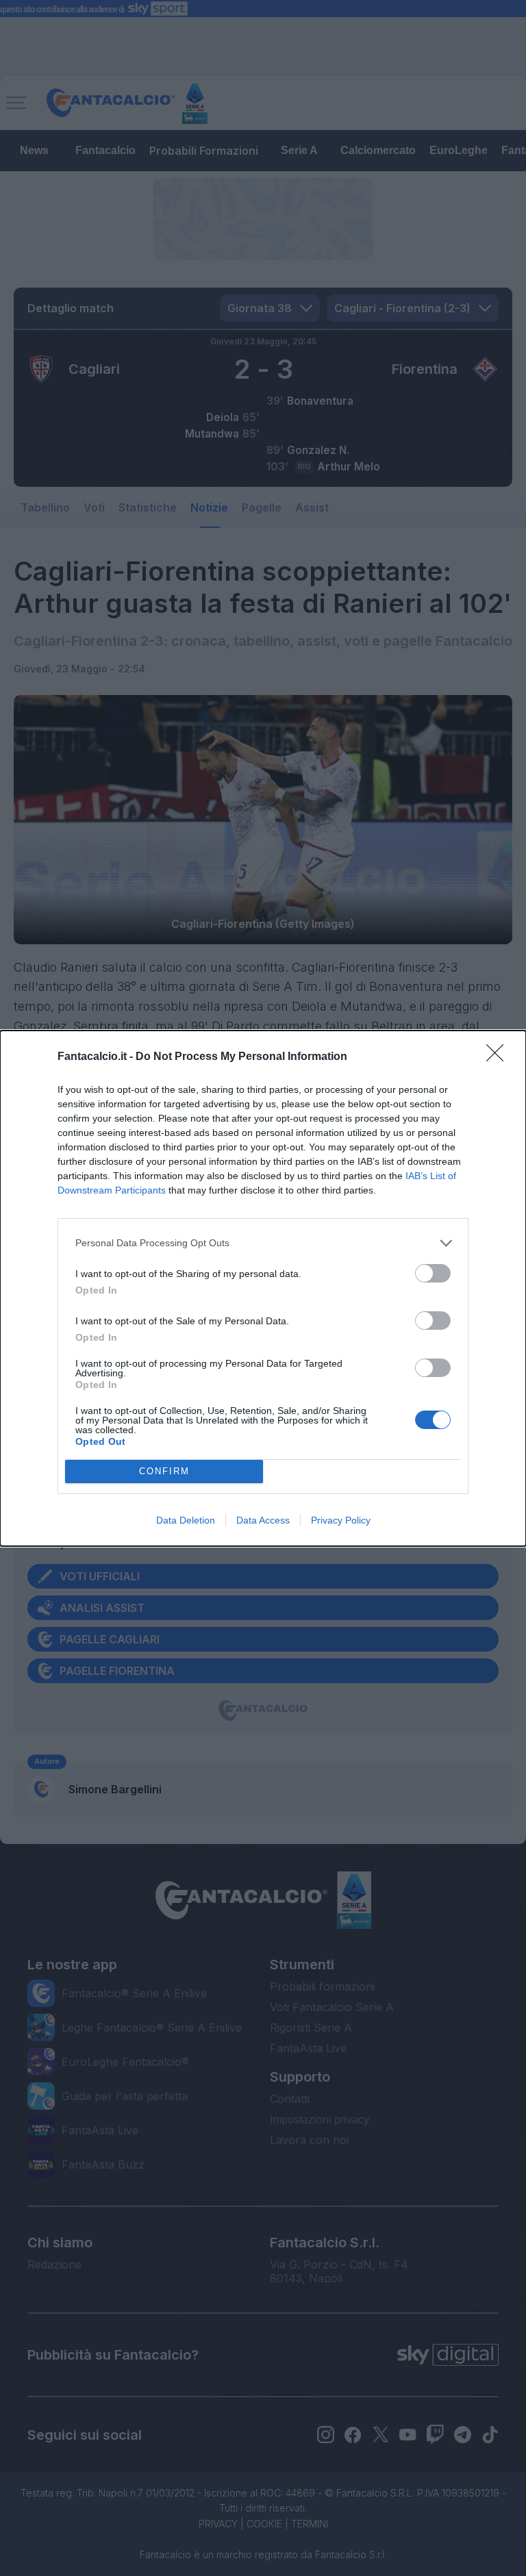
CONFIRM (164, 1471)
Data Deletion (186, 1520)
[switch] (433, 1273)
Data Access (263, 1520)
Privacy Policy (341, 1520)
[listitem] (263, 1243)
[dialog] (263, 1288)
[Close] (499, 1057)
